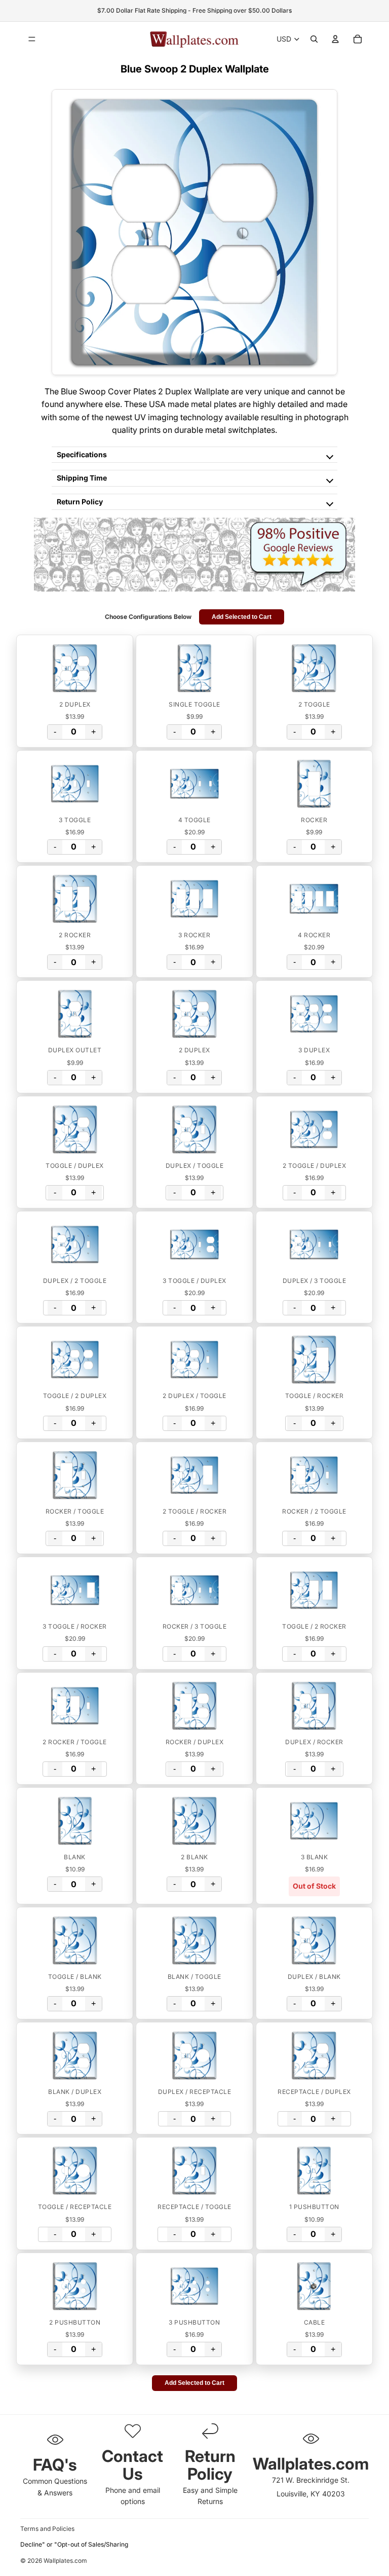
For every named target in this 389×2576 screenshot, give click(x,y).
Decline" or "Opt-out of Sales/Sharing (74, 2544)
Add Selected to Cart (242, 617)
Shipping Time (82, 478)
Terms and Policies (47, 2529)
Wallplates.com (65, 2561)
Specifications (82, 454)
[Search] (314, 39)
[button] (75, 668)
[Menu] (32, 39)
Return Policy (80, 502)
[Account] (335, 39)
